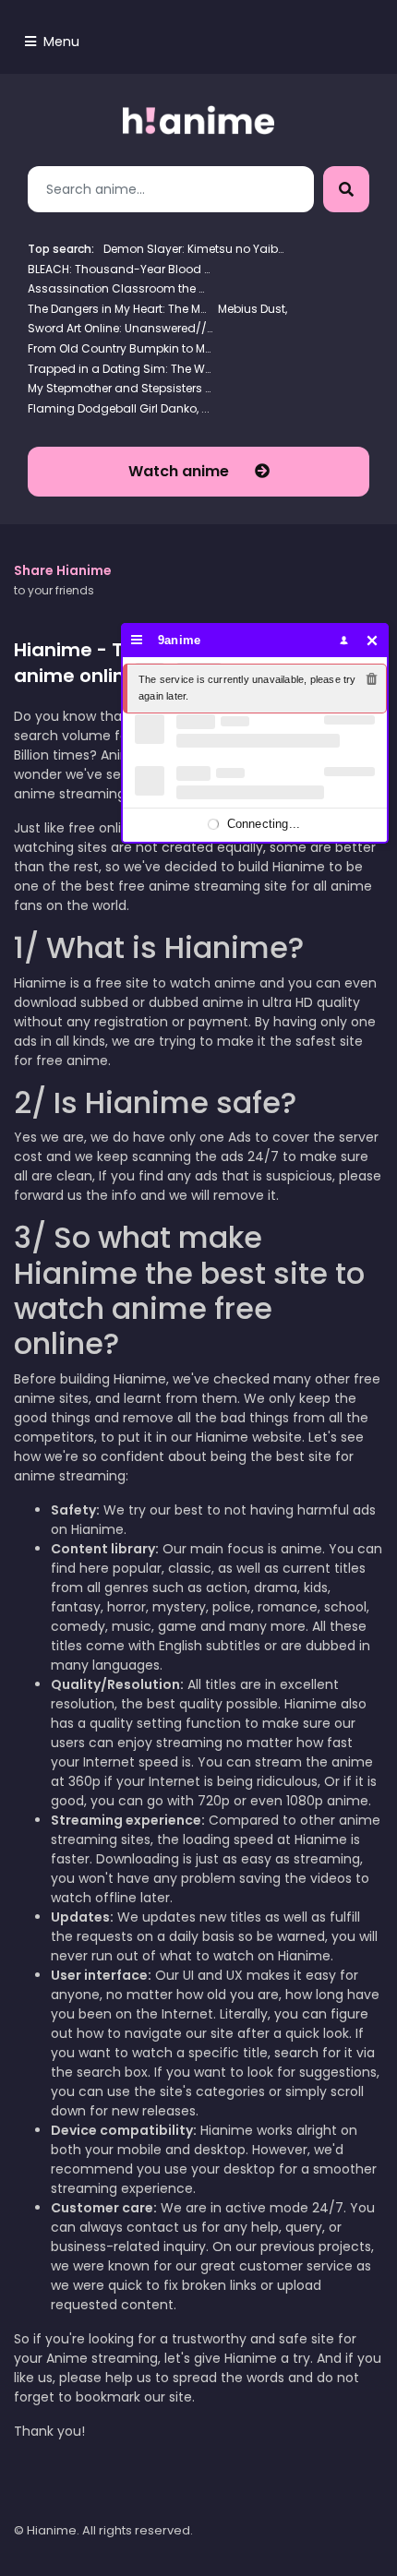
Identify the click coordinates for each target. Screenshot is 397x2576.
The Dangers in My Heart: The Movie (120, 309)
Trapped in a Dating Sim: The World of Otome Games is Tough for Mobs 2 (120, 369)
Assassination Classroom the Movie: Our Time (120, 288)
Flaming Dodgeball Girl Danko (112, 408)
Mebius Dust (252, 309)
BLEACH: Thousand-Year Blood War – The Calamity (120, 269)
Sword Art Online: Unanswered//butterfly (120, 328)
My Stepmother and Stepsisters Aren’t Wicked (120, 388)
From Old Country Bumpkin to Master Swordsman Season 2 (120, 348)
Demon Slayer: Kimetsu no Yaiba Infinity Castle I (196, 249)
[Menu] (137, 640)
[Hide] (373, 640)
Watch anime (180, 471)
